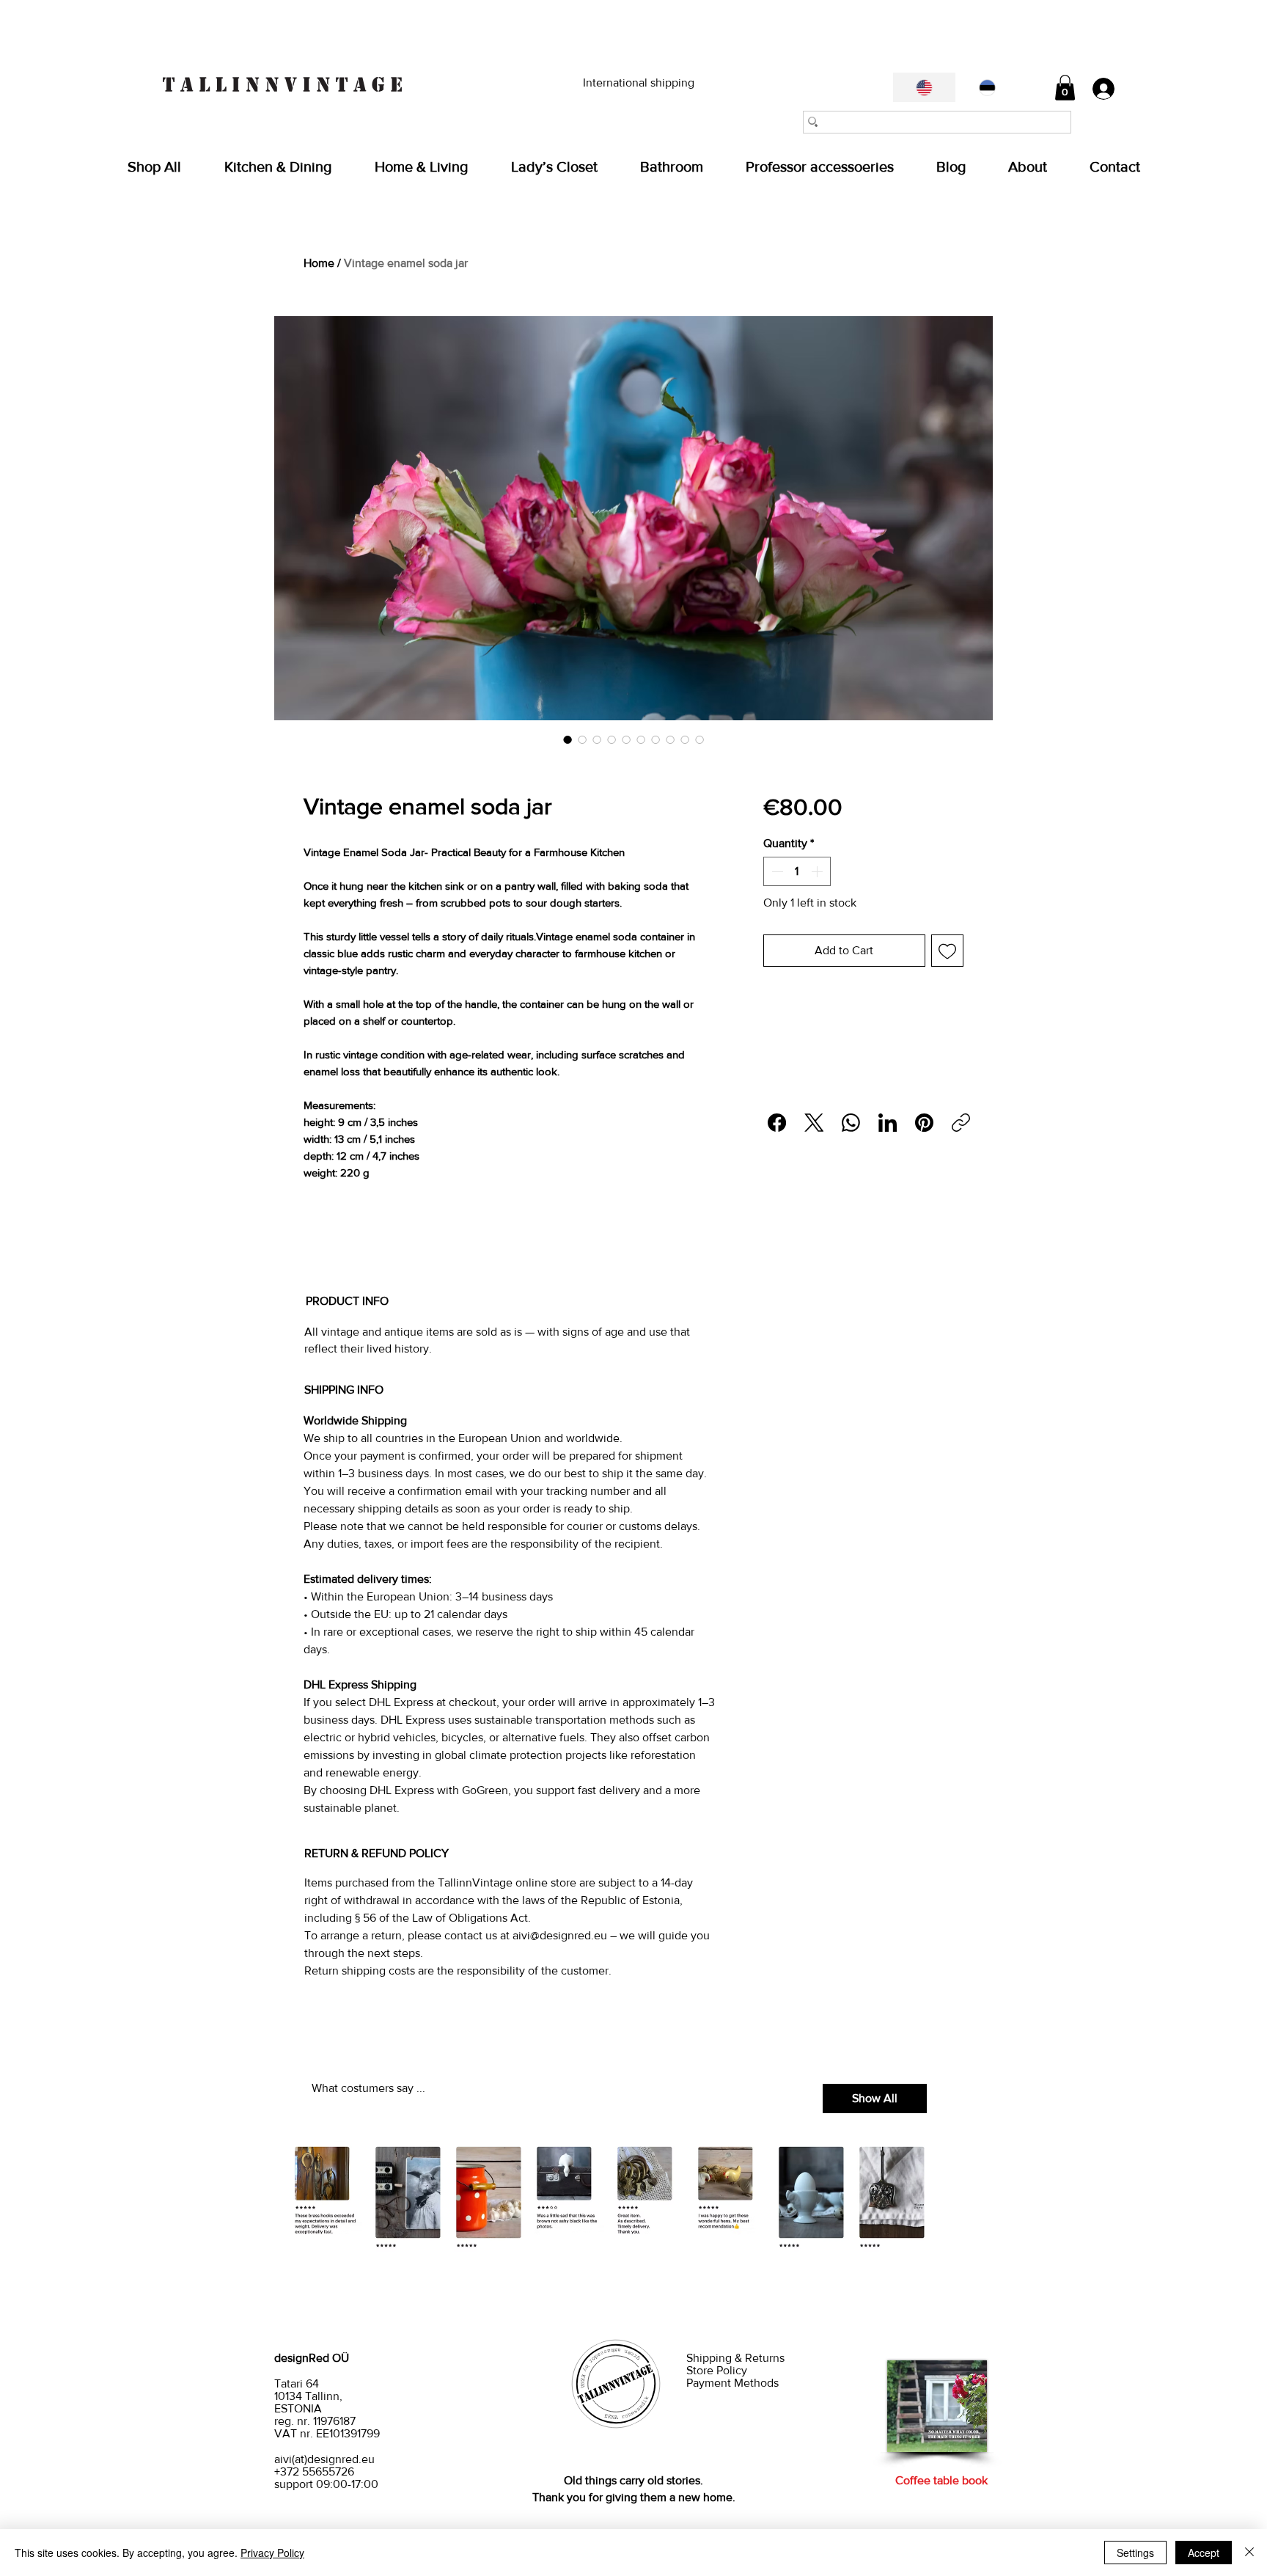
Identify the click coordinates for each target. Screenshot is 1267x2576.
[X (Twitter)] (814, 1123)
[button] (1065, 88)
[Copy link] (961, 1123)
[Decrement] (776, 871)
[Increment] (818, 871)
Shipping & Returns (737, 2358)
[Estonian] (987, 87)
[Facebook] (777, 1123)
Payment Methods (732, 2383)
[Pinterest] (924, 1123)
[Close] (1249, 2553)
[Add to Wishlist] (947, 951)
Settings (1135, 2553)
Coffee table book (941, 2480)
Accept (1204, 2553)
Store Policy (718, 2370)
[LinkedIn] (888, 1123)
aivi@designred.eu (560, 1935)
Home (319, 263)
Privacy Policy (272, 2553)
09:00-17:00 (347, 2484)
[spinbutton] (797, 871)
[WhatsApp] (851, 1123)
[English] (924, 87)
